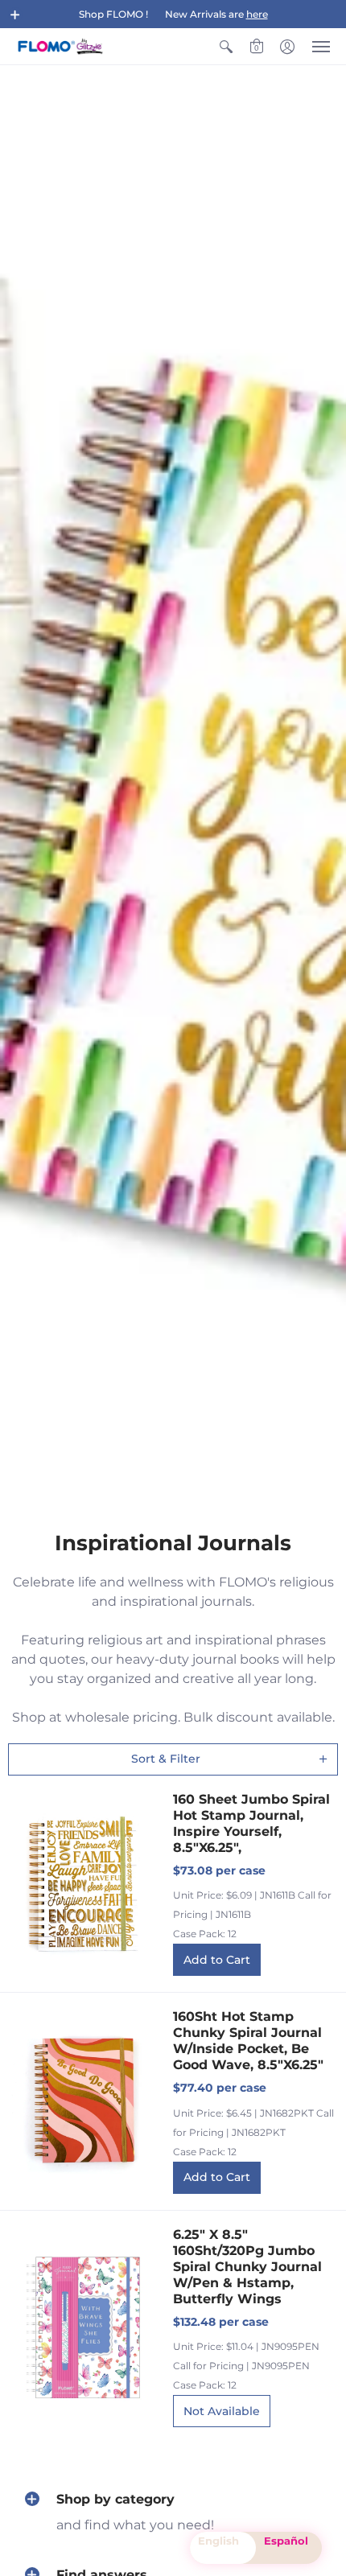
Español (286, 2541)
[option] (289, 2548)
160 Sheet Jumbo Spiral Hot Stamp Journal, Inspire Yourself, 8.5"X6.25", (251, 1823)
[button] (15, 14)
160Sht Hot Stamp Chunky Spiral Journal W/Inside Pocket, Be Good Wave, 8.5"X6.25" (248, 2041)
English (218, 2541)
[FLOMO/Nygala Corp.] (60, 46)
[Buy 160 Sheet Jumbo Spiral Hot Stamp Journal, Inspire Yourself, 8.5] (82, 1884)
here (257, 14)
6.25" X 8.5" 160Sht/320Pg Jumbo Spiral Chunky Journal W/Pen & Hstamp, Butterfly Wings (247, 2267)
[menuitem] (226, 46)
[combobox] (223, 2548)
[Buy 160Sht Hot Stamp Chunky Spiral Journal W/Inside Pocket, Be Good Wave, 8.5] (82, 2102)
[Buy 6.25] (82, 2327)
